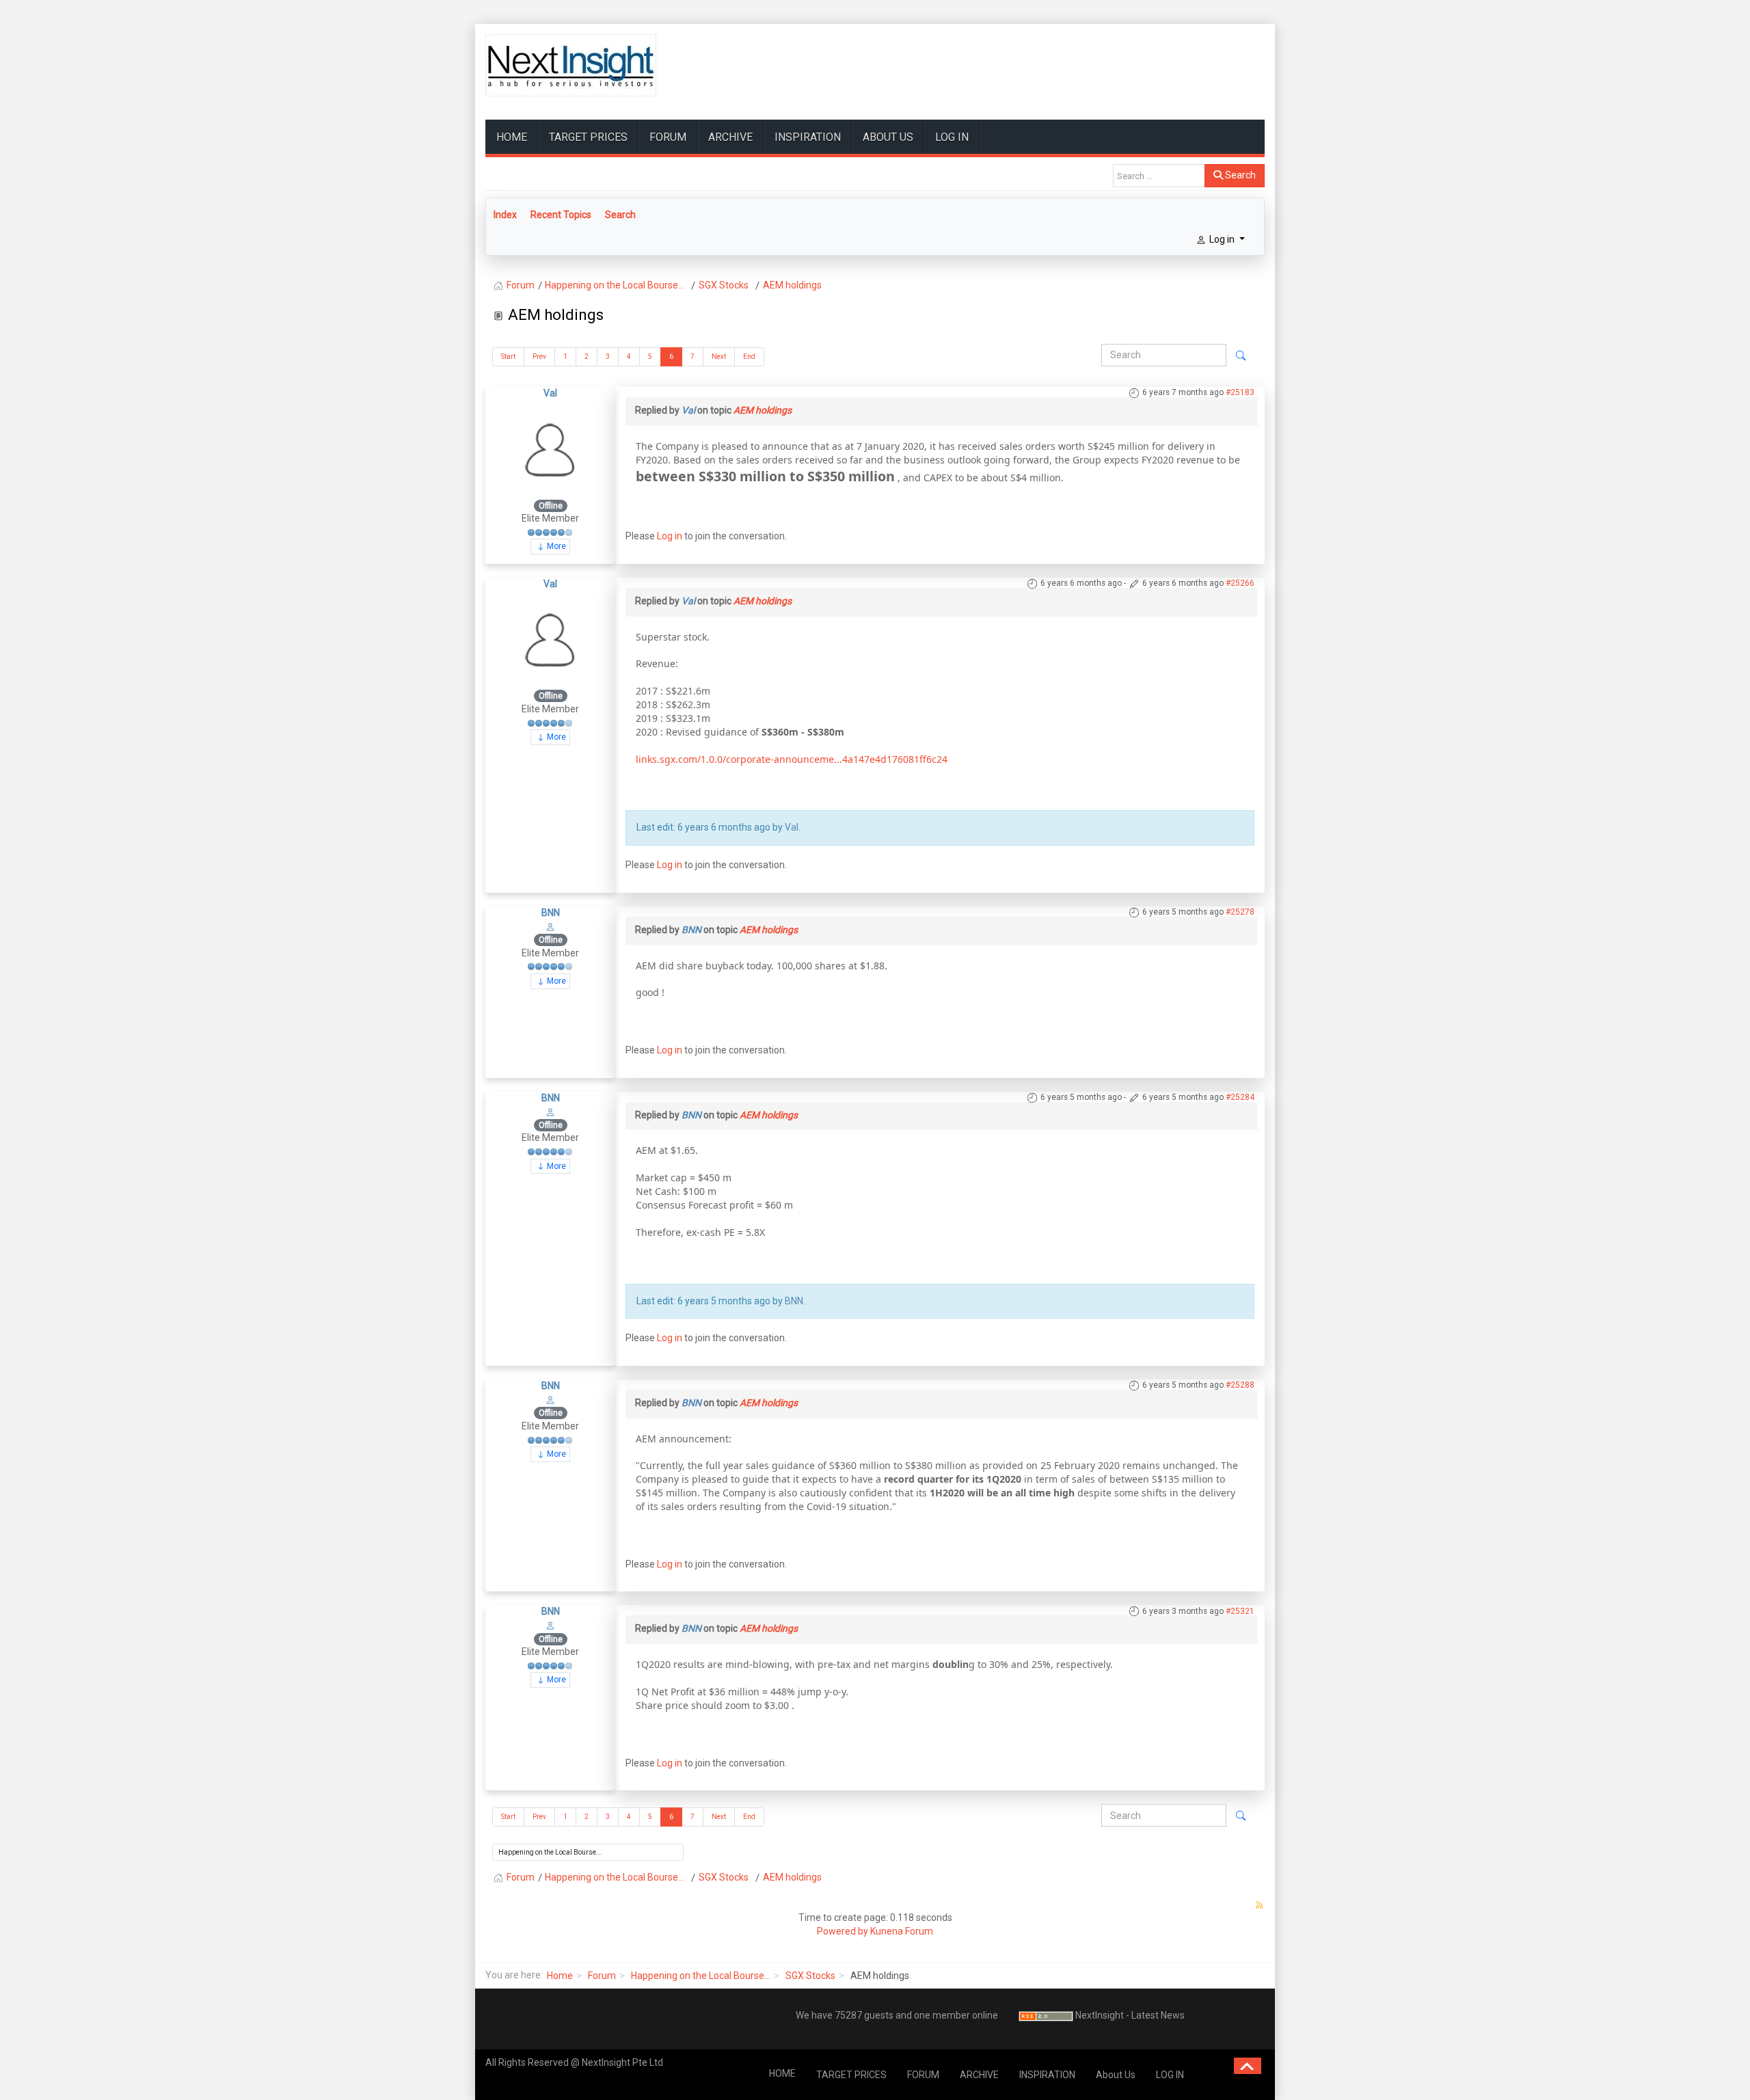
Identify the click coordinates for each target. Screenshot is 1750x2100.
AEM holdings (763, 410)
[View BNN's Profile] (550, 926)
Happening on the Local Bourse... (701, 1976)
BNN (551, 913)
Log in (670, 536)
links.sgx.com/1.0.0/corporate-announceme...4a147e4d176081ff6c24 (792, 759)
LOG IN (952, 137)
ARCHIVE (730, 137)
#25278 (1240, 912)
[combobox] (1159, 176)
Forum (602, 1976)
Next (719, 356)
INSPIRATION (808, 137)
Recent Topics (561, 215)
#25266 (1240, 583)
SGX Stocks (810, 1976)
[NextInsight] (571, 65)
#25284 (1240, 1097)
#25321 (1240, 1611)
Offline (551, 506)
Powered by (843, 1931)
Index (505, 215)
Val (550, 393)
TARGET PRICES (588, 137)
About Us (888, 137)
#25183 (1240, 392)
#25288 (1240, 1385)
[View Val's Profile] (550, 448)
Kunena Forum (902, 1931)
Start (508, 356)
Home (560, 1976)
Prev (539, 356)
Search (1239, 175)
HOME (512, 137)
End (749, 356)
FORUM (668, 137)
